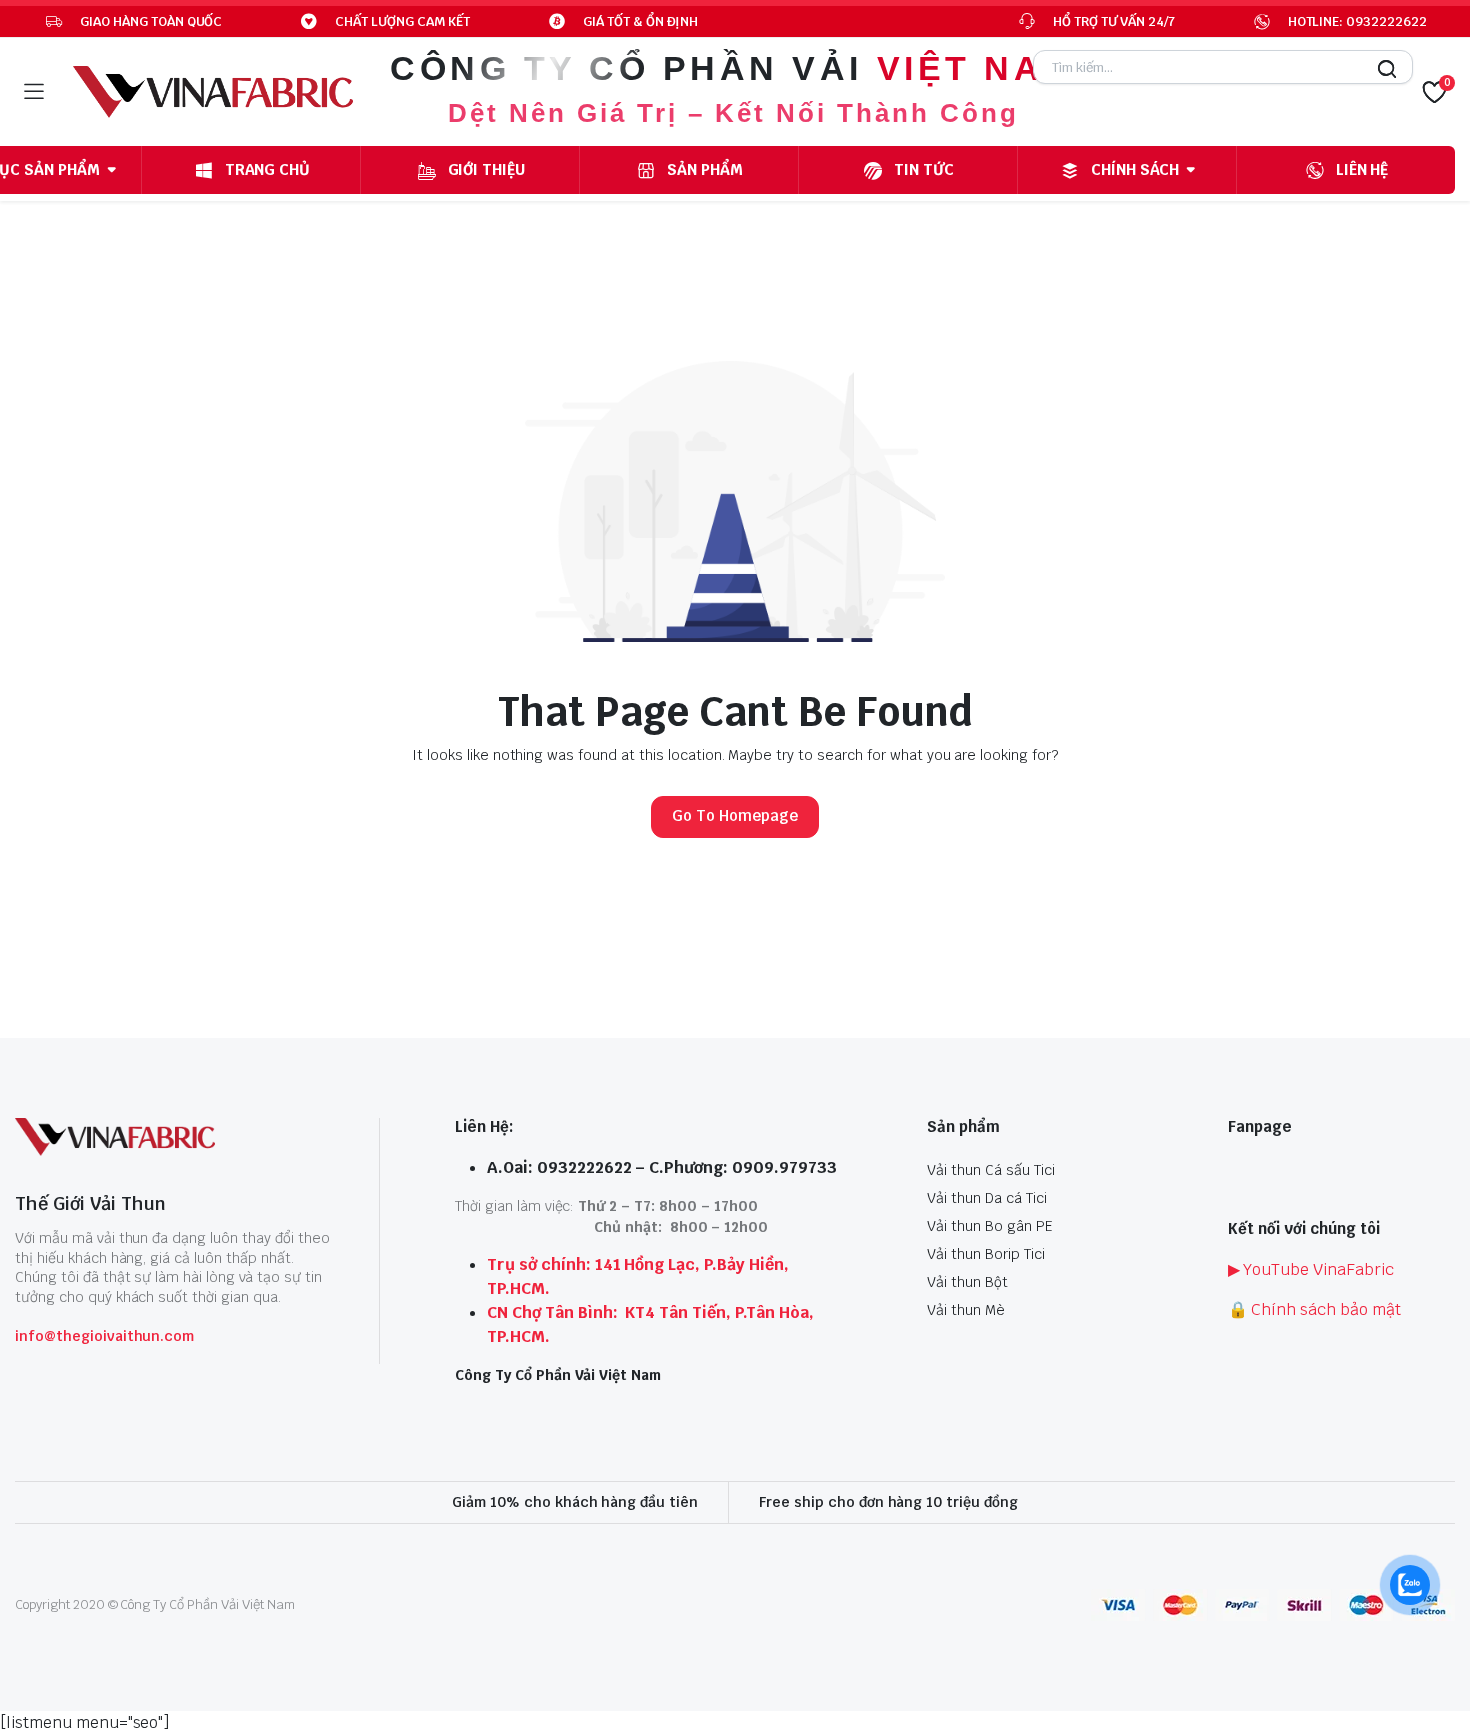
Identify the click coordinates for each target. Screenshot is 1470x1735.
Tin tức (924, 169)
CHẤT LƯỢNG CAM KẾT (402, 21)
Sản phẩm (705, 169)
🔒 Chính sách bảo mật (1314, 1309)
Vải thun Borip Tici (985, 1254)
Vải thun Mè (966, 1310)
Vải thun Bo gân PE (989, 1226)
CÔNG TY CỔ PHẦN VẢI (733, 68)
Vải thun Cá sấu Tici (990, 1170)
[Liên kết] (213, 92)
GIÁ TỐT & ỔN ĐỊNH (641, 21)
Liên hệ (1362, 169)
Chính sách (1135, 169)
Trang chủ (268, 169)
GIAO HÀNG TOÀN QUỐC (151, 21)
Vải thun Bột (967, 1282)
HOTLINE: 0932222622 (1357, 21)
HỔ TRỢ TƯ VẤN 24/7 (1113, 21)
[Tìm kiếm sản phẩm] (1382, 75)
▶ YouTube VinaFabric (1311, 1269)
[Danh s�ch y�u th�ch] (1434, 92)
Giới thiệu (487, 169)
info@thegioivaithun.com (104, 1336)
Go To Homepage (735, 815)
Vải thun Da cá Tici (986, 1198)
